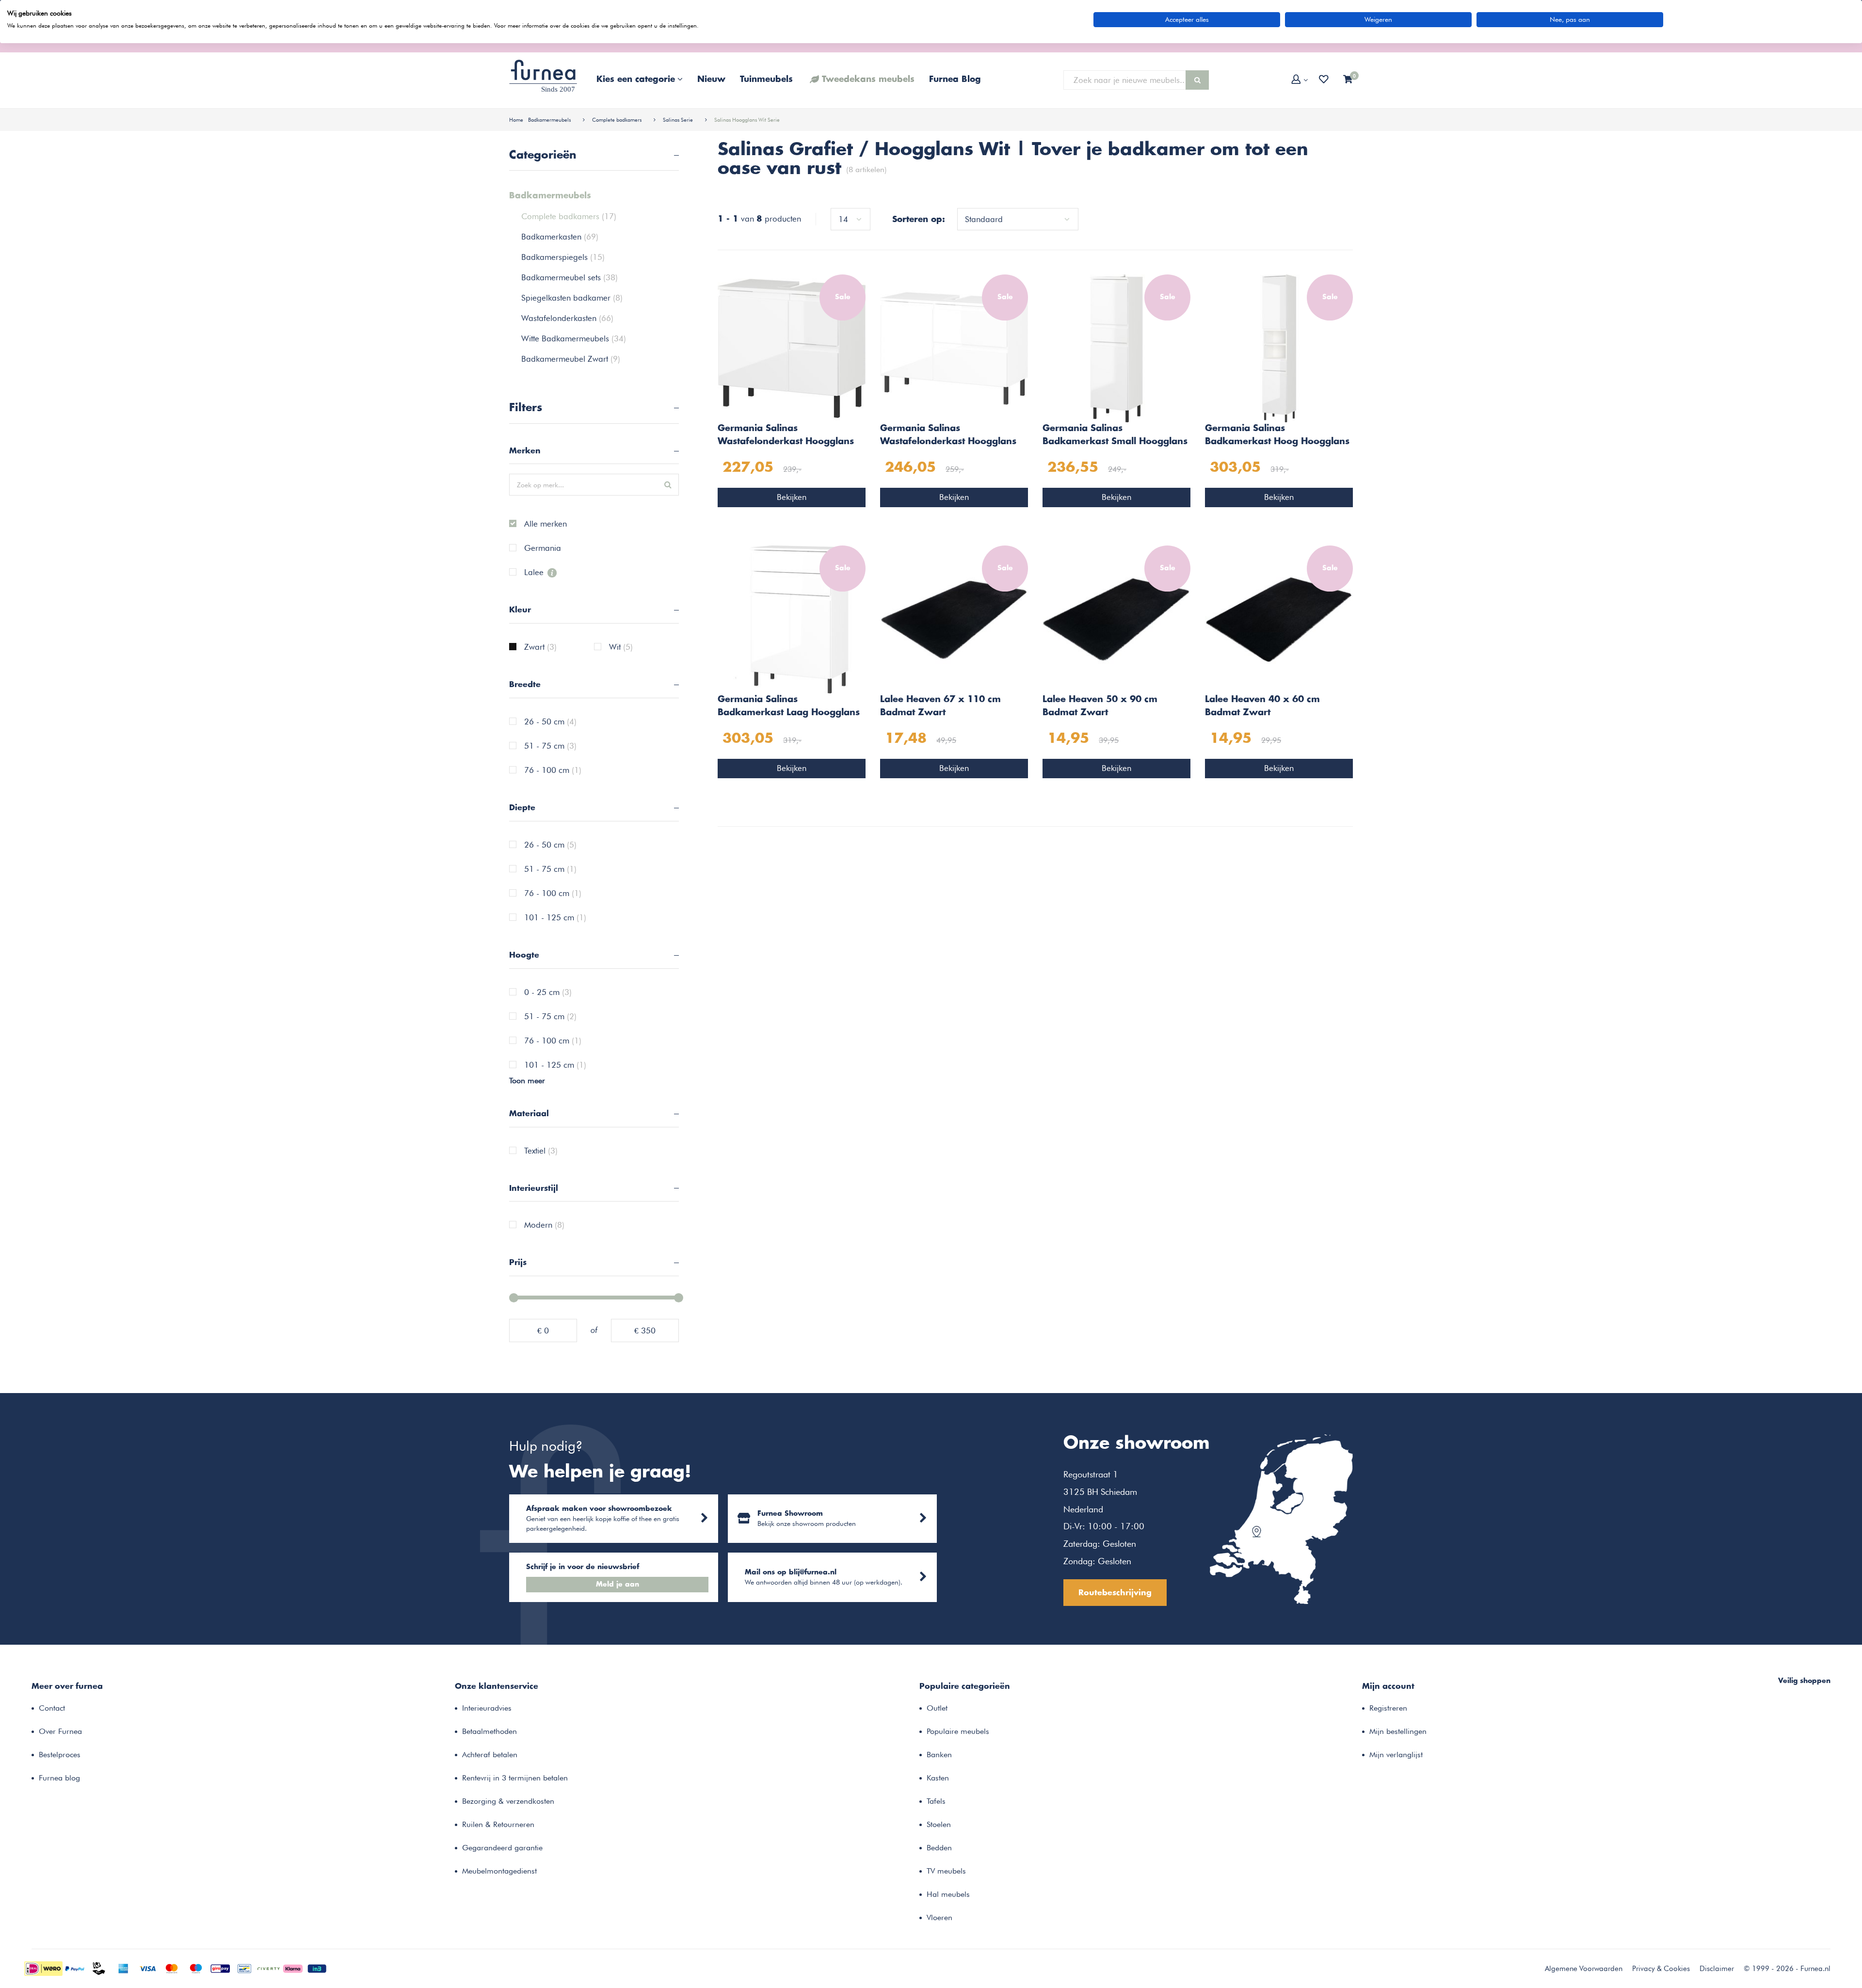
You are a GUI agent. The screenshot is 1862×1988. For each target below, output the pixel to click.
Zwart (540, 647)
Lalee (535, 573)
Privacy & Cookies (1661, 1969)
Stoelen (939, 1824)
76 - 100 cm (553, 770)
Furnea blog (59, 1778)
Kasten (938, 1778)
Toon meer (527, 1081)
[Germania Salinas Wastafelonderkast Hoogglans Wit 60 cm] (792, 347)
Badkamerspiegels (563, 257)
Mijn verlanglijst (1396, 1755)
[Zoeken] (1197, 80)
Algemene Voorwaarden (1584, 1969)
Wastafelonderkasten (567, 318)
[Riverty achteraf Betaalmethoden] (269, 1968)
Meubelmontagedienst (499, 1871)
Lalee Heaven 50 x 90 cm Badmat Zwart (1100, 706)
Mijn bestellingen (1398, 1731)
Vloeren (939, 1917)
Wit (621, 647)
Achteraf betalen (490, 1755)
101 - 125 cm (555, 918)
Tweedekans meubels (868, 80)
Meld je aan (618, 1585)
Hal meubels (948, 1894)
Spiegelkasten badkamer (572, 298)
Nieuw (711, 80)
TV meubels (946, 1871)
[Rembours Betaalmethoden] (99, 1968)
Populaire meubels (958, 1731)
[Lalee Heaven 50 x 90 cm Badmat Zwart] (1116, 618)
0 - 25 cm (548, 993)
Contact (52, 1708)
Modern (544, 1225)
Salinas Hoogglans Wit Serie (747, 120)
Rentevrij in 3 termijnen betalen (515, 1778)
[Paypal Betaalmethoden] (75, 1968)
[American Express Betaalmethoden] (123, 1968)
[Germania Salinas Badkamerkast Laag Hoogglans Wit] (792, 618)
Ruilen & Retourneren (498, 1824)
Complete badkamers (617, 120)
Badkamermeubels (549, 120)
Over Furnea (60, 1731)
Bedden (939, 1848)
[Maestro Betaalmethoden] (196, 1968)
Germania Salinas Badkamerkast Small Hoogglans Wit (1115, 436)
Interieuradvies (487, 1708)
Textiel (541, 1151)
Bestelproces (60, 1755)
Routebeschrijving (1115, 1593)
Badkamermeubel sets (570, 277)
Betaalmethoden (490, 1731)
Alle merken (546, 524)
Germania (543, 548)
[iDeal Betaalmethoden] (43, 1968)
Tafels (936, 1801)
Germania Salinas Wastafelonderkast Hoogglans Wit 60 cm (786, 436)
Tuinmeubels (766, 80)
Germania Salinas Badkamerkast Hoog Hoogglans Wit (1277, 436)
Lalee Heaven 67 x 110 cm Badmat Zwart (940, 706)
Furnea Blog (955, 80)
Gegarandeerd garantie (502, 1848)
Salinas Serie (678, 120)
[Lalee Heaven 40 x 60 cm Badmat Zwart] (1279, 618)
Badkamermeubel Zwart (571, 359)
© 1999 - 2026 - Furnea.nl (1787, 1969)
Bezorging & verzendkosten (508, 1801)
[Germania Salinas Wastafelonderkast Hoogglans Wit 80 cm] (954, 347)
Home (516, 120)
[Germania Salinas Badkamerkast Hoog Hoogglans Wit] (1279, 347)
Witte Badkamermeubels (574, 338)
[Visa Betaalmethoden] (147, 1968)
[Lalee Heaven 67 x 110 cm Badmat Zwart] (954, 618)
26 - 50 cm (550, 722)
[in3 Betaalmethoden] (317, 1968)
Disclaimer (1717, 1969)
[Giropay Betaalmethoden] (220, 1968)
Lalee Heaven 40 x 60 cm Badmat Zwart (1262, 706)
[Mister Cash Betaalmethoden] (244, 1968)
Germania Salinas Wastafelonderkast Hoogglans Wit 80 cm (948, 436)
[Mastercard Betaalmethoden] (172, 1968)
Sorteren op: (919, 220)
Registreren (1388, 1708)
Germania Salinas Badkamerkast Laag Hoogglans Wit (789, 707)
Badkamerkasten (560, 237)
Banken (939, 1755)
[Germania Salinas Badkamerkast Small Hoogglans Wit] (1116, 347)
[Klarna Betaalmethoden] (293, 1968)
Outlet (937, 1708)
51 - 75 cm (550, 746)
